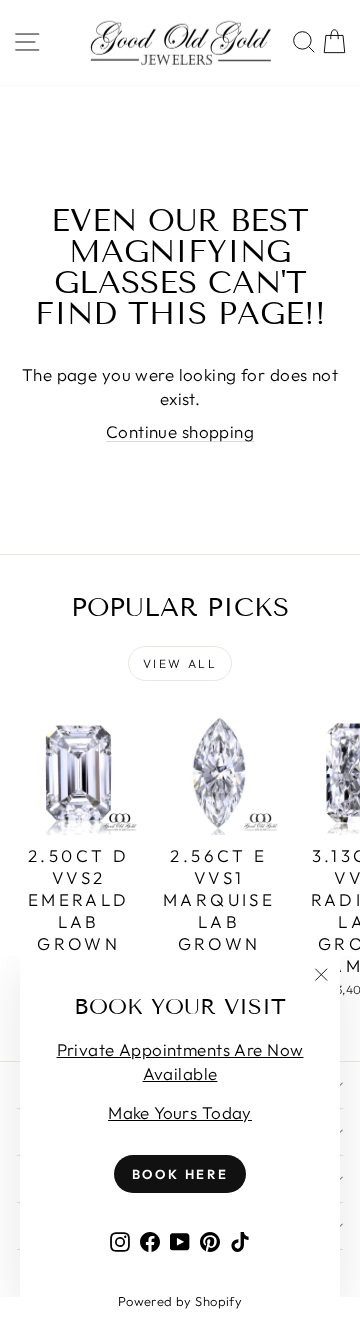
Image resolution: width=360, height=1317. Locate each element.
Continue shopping (180, 431)
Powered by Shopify (180, 1301)
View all (180, 663)
